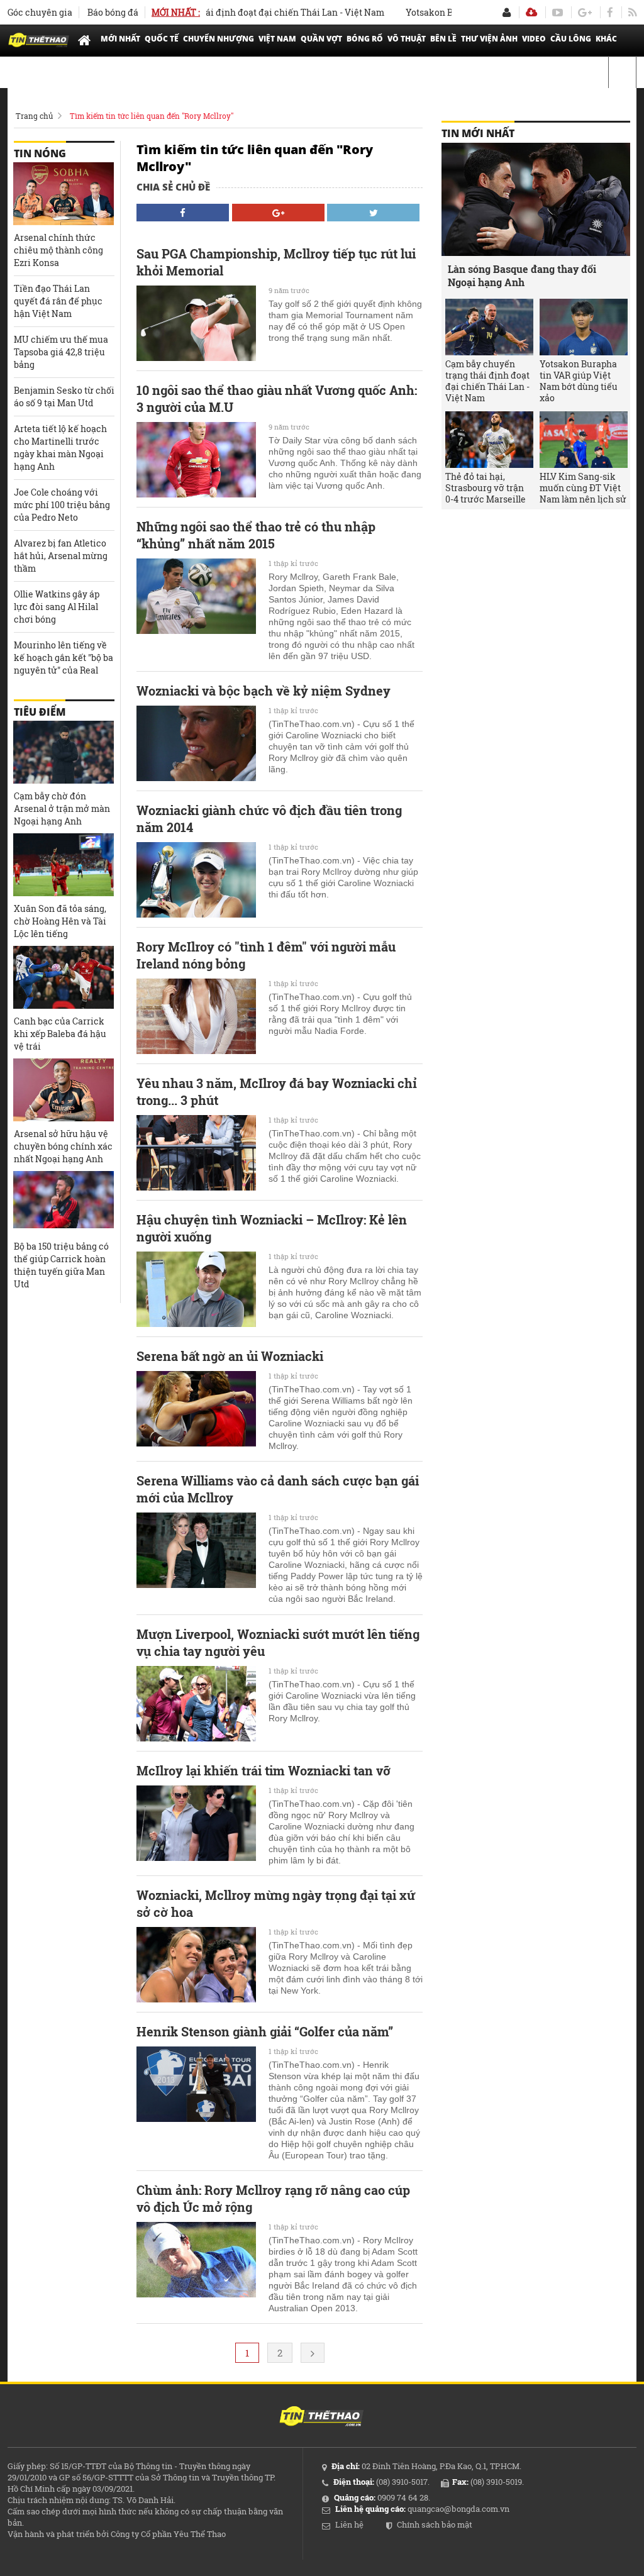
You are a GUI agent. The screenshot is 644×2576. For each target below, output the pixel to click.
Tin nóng (40, 153)
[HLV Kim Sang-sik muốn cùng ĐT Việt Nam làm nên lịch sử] (584, 440)
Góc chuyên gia (40, 12)
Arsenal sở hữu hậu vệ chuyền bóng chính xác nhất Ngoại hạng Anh (63, 1146)
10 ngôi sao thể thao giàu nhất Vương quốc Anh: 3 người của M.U (277, 398)
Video (534, 39)
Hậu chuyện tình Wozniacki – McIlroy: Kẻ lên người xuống (272, 1228)
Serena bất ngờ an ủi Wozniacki (230, 1356)
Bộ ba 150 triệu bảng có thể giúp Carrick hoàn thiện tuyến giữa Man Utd (61, 1265)
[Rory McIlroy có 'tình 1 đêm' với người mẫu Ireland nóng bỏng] (196, 1016)
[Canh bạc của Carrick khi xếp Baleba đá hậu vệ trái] (64, 977)
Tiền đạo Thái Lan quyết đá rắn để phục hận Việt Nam (58, 301)
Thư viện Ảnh (489, 39)
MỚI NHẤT (120, 39)
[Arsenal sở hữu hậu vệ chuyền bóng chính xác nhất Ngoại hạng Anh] (64, 1090)
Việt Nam (277, 39)
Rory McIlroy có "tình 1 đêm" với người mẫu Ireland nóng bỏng (266, 955)
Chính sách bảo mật (435, 2524)
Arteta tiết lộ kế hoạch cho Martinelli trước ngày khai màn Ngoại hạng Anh (60, 447)
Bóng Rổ (365, 39)
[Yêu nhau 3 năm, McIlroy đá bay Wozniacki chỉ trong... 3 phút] (196, 1153)
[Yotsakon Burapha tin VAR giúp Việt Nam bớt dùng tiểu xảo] (584, 327)
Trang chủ (34, 116)
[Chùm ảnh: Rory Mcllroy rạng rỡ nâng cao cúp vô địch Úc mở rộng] (196, 2260)
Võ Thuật (407, 39)
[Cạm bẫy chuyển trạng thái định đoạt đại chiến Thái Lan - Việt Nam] (489, 327)
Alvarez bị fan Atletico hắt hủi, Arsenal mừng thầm (61, 556)
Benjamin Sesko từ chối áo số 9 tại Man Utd (64, 397)
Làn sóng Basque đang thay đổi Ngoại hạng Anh (522, 275)
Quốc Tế (162, 39)
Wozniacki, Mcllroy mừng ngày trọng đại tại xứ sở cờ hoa (276, 1903)
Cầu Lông (571, 39)
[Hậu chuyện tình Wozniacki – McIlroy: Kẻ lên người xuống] (196, 1289)
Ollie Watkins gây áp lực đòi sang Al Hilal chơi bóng (57, 607)
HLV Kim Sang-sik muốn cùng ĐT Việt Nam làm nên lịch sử (583, 488)
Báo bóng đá (113, 12)
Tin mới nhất (478, 133)
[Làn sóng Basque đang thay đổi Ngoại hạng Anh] (536, 199)
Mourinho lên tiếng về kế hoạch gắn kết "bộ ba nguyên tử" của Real (64, 658)
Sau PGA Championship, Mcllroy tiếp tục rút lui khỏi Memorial (276, 262)
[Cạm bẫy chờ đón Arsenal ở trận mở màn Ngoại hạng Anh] (64, 752)
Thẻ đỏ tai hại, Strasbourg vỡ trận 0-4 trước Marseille (486, 488)
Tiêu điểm (40, 712)
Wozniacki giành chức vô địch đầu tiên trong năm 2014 (269, 819)
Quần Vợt (321, 39)
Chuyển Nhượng (219, 39)
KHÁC (606, 39)
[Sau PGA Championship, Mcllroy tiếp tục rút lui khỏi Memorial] (196, 323)
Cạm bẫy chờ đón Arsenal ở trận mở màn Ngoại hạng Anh (62, 808)
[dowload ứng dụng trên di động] (531, 12)
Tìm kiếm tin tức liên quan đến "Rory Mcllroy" (152, 116)
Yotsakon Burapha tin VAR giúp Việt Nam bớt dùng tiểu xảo (579, 381)
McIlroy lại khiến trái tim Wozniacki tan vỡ (264, 1770)
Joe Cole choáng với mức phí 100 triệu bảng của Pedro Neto (62, 505)
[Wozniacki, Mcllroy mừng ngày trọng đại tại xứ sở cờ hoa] (196, 1965)
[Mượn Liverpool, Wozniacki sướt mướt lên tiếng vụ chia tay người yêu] (196, 1704)
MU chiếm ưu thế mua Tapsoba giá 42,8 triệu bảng (61, 352)
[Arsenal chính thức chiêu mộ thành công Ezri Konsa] (64, 194)
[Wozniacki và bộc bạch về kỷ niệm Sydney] (196, 743)
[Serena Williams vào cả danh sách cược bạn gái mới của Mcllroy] (196, 1550)
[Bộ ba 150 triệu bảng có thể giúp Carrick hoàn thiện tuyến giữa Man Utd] (64, 1202)
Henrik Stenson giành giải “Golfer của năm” (265, 2031)
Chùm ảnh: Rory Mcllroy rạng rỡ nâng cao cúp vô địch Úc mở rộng (273, 2198)
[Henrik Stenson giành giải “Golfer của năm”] (196, 2084)
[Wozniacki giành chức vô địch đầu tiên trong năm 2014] (196, 880)
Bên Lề (443, 39)
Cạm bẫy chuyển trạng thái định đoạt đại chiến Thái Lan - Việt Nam (207, 12)
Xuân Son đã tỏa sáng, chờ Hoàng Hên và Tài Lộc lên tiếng (60, 921)
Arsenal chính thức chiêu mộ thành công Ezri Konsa (58, 250)
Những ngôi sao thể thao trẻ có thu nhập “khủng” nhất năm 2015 (256, 535)
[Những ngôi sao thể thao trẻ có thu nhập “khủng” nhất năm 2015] (196, 596)
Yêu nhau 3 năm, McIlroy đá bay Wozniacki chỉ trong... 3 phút (277, 1091)
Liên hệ (349, 2524)
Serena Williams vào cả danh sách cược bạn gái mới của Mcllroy (278, 1489)
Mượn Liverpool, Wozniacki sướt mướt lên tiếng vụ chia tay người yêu (278, 1642)
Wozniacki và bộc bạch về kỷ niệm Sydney (264, 691)
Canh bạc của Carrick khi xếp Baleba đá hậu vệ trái (60, 1034)
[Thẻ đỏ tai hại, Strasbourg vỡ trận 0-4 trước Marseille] (489, 440)
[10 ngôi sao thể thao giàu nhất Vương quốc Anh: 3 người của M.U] (196, 460)
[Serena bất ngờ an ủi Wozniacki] (196, 1409)
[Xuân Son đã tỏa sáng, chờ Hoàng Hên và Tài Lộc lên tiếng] (64, 865)
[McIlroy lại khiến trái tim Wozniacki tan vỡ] (196, 1823)
